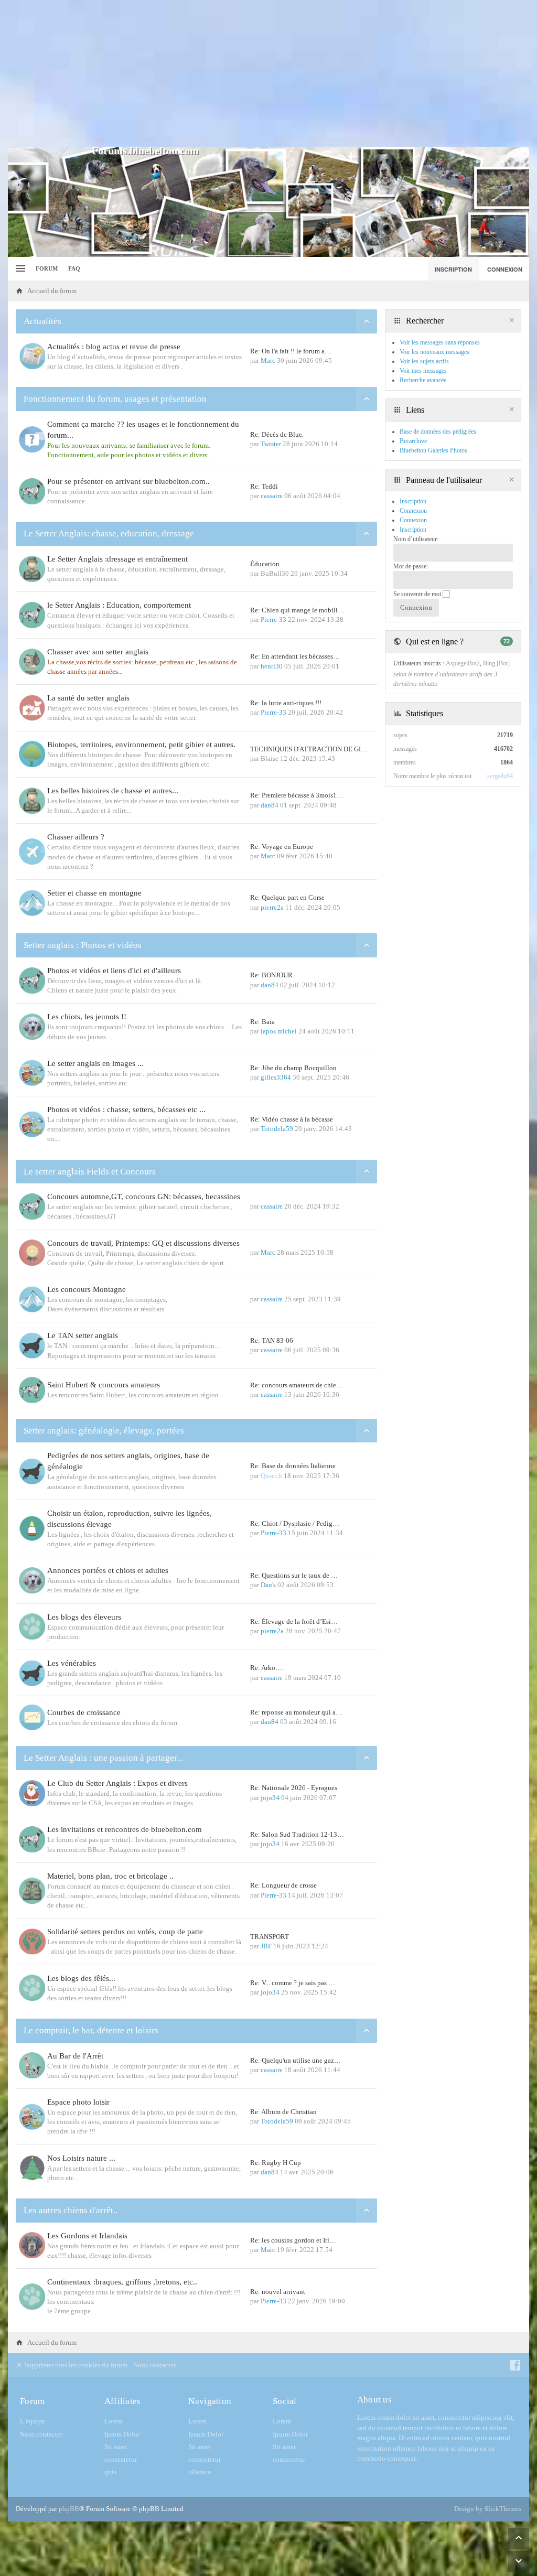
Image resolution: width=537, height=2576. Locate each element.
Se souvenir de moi (418, 594)
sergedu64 (500, 776)
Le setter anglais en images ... (95, 1063)
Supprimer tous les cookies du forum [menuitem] (75, 2365)
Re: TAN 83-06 (272, 1340)
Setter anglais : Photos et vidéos (83, 945)
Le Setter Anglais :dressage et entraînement (117, 559)
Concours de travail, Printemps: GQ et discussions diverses (143, 1243)
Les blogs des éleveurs (84, 1617)
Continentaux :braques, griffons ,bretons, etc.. (122, 2282)
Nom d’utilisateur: (416, 539)
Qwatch (271, 1476)
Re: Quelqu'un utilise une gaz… (296, 2060)
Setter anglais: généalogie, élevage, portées (104, 1431)
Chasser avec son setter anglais (98, 652)
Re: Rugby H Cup (276, 2163)
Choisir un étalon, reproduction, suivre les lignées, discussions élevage (130, 1519)
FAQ (74, 268)
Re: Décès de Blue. (277, 434)
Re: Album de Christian (283, 2112)
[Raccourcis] (19, 269)
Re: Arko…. (267, 1668)
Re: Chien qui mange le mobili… (297, 610)
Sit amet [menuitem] (116, 2447)
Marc (268, 360)
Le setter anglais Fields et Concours (90, 1172)
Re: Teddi (264, 486)
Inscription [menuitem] (453, 269)
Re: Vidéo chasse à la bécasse (292, 1119)
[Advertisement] (268, 73)
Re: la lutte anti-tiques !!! (286, 703)
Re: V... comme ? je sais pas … (293, 1983)
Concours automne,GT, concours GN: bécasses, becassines (144, 1197)
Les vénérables (72, 1663)
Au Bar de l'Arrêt (75, 2056)
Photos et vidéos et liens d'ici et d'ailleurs (114, 971)
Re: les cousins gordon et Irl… (293, 2240)
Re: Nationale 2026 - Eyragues (294, 1788)
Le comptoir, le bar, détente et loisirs (91, 2030)
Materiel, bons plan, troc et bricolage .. (110, 1876)
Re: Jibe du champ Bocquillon (293, 1068)
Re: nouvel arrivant (278, 2292)
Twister (271, 444)
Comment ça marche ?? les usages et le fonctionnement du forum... (143, 430)
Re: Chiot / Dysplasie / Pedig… (295, 1523)
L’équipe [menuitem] (33, 2421)
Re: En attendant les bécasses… (295, 656)
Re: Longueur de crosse (283, 1885)
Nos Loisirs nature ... (81, 2158)
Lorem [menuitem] (114, 2421)
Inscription (413, 530)
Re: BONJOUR (271, 975)
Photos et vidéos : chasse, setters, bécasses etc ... (126, 1109)
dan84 (270, 805)
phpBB (69, 2509)
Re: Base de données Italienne (293, 1466)
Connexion (413, 520)
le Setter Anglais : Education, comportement (119, 605)
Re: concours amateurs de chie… (297, 1385)
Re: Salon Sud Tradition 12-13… (297, 1834)
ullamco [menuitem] (200, 2472)
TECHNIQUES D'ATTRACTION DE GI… (309, 749)
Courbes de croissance (84, 1712)
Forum (47, 268)
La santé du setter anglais (88, 698)
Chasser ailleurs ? (76, 837)
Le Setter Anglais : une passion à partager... (103, 1758)
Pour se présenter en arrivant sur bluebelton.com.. (128, 481)
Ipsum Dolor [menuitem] (122, 2434)
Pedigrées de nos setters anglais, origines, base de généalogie (128, 1461)
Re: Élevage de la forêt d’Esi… (294, 1621)
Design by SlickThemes (488, 2509)
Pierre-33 (273, 619)
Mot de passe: (411, 566)
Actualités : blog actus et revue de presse (114, 347)
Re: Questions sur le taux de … (294, 1575)
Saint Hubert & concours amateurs (104, 1385)
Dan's (268, 1585)
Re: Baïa (262, 1022)
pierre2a (272, 907)
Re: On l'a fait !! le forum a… (291, 351)
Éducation (265, 564)
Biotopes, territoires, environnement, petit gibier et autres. (141, 745)
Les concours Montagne (87, 1289)
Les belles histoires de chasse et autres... (113, 791)
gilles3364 (276, 1077)
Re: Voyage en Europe (282, 847)
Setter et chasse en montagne (94, 893)
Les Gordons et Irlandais (87, 2236)
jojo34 (270, 1798)
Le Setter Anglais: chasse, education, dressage (109, 533)
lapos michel (279, 1031)
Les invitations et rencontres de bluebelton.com (125, 1829)
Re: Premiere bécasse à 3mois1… (297, 795)
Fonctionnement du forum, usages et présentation (115, 399)
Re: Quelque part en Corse (287, 897)
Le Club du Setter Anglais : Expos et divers (117, 1783)
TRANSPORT (270, 1937)
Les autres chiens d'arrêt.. (71, 2210)
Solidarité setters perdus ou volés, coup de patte (125, 1932)
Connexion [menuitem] (505, 269)
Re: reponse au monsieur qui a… (296, 1712)
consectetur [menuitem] (121, 2459)
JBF (266, 1946)
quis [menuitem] (110, 2472)
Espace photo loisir (78, 2102)
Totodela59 (277, 1129)
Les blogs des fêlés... (81, 1978)
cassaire (272, 496)
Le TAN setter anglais (83, 1335)
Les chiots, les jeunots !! (87, 1017)
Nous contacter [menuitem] (154, 2365)
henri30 (272, 666)
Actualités (42, 321)
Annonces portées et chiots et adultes (108, 1570)
